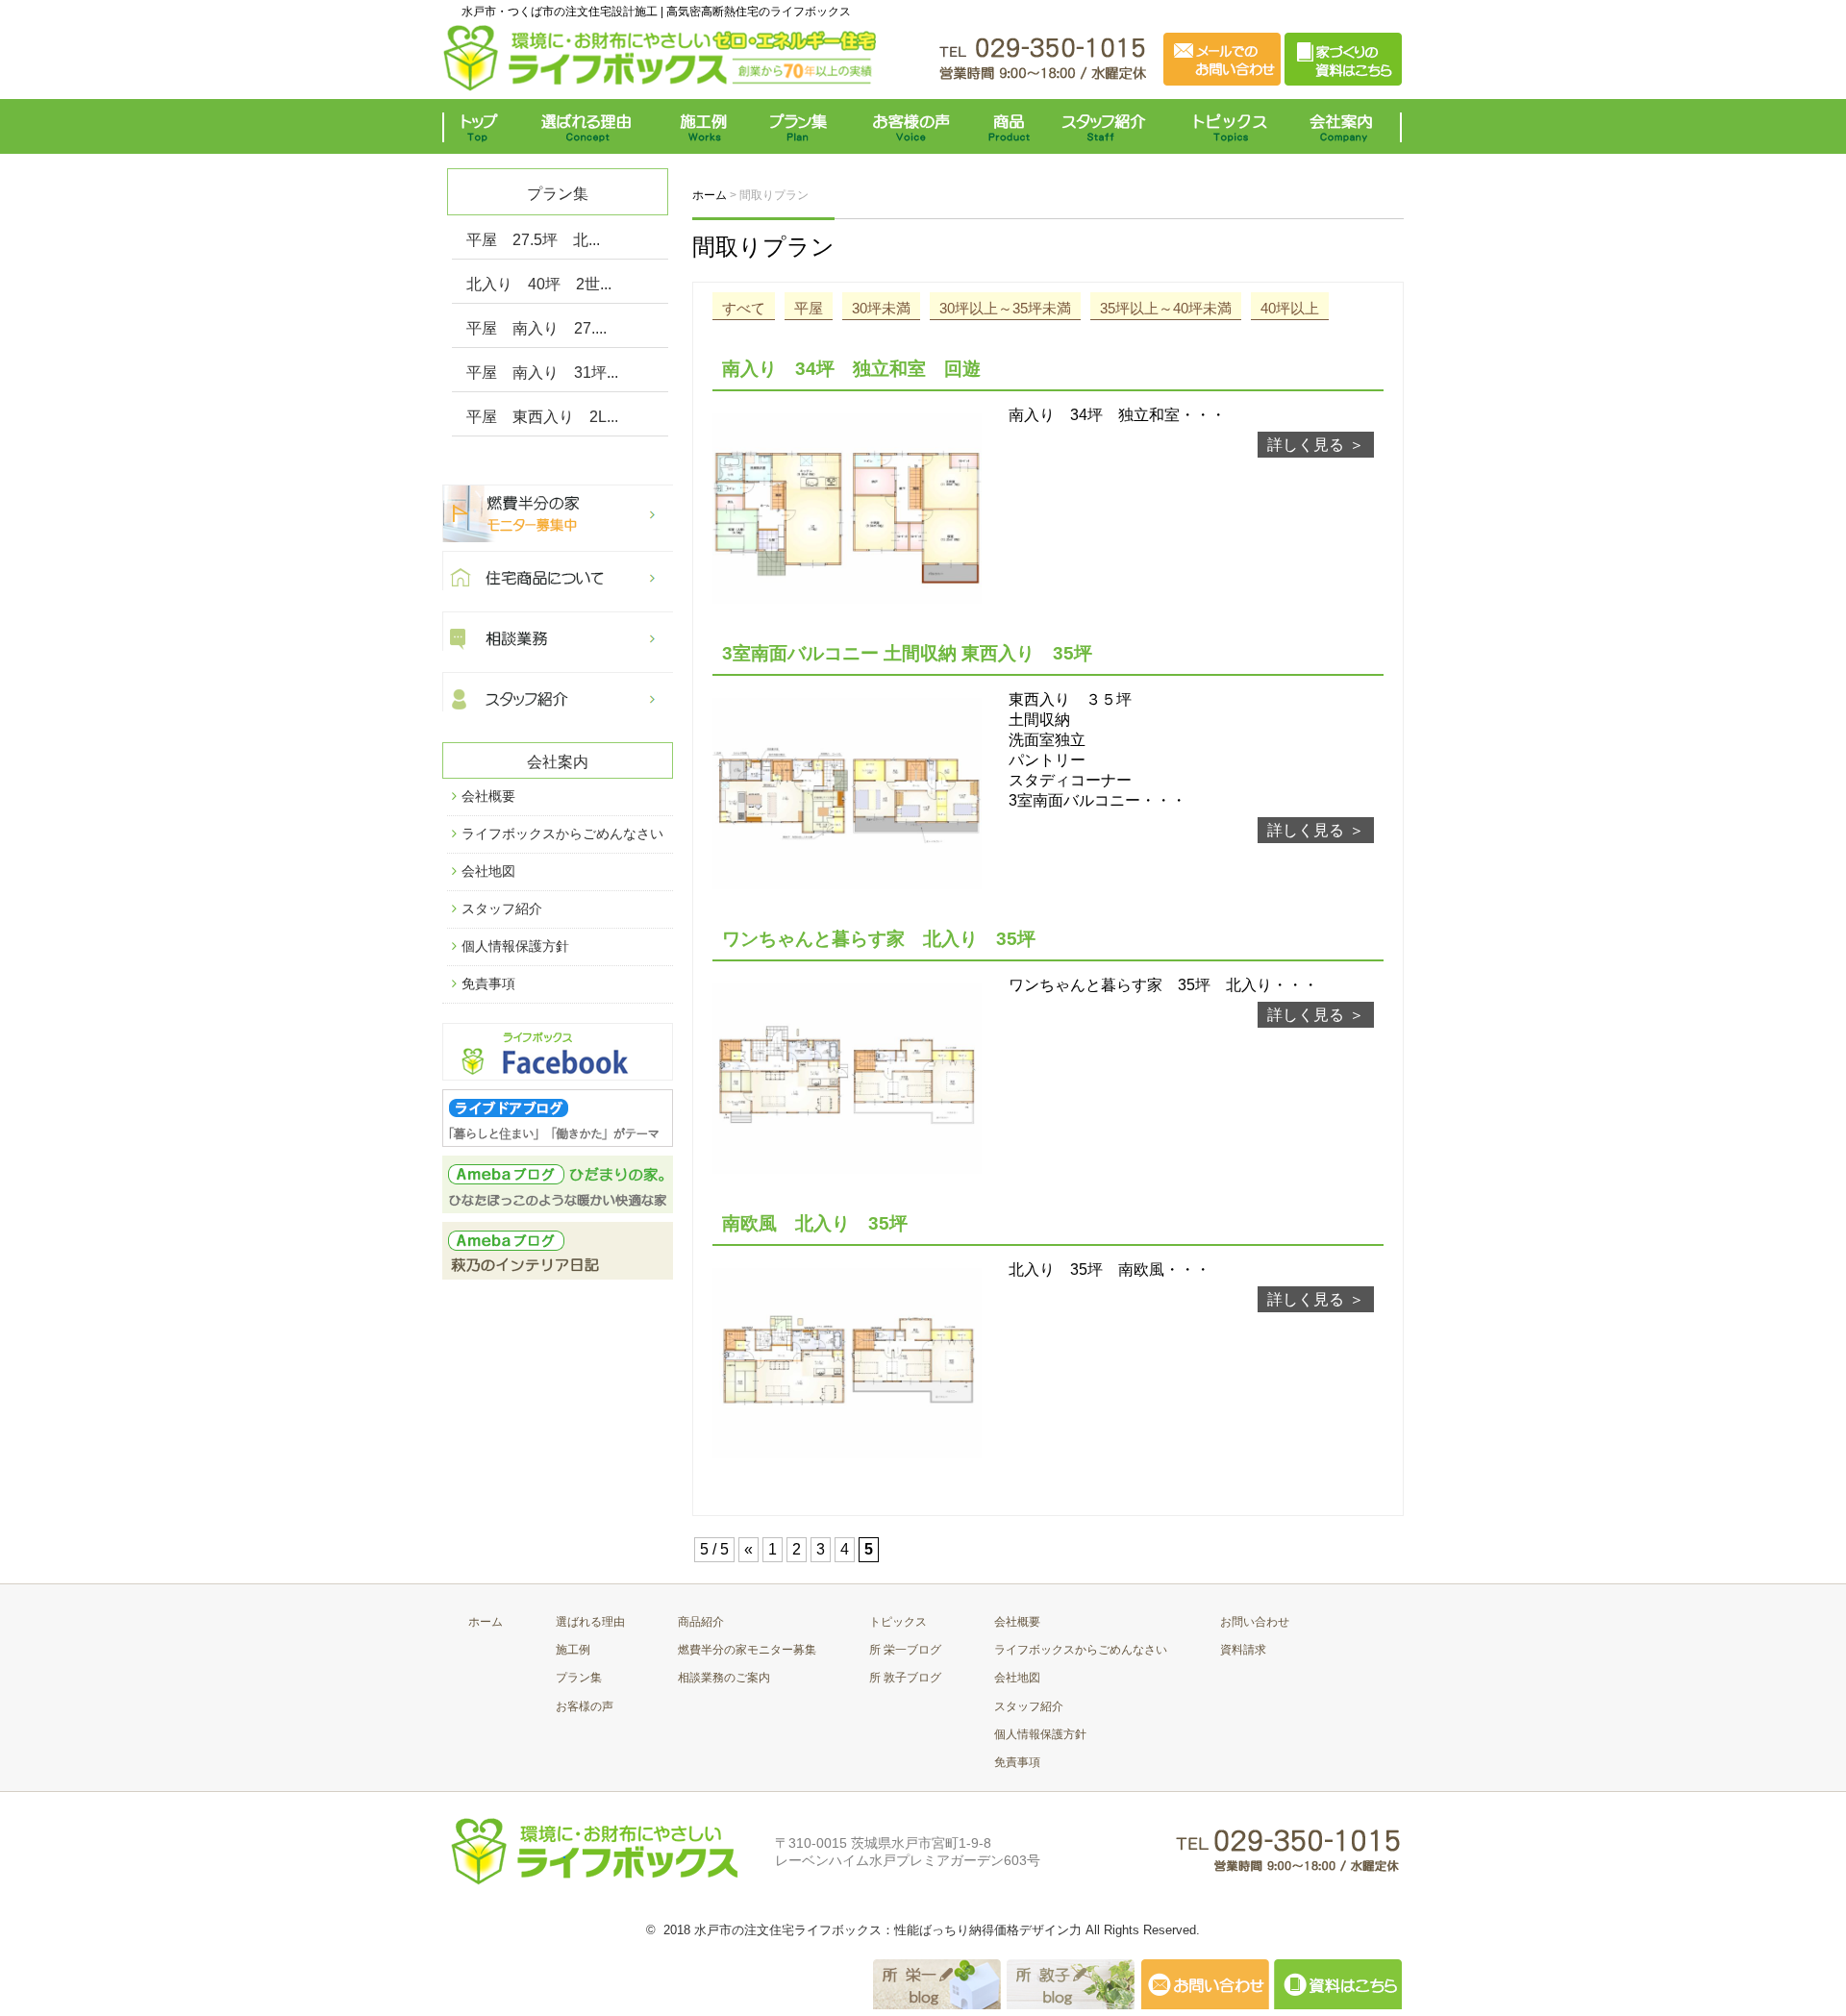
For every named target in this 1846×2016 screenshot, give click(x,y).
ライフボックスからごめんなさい (562, 834)
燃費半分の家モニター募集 (747, 1650)
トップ (483, 126)
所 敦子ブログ (905, 1678)
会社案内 (1346, 126)
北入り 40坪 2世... (539, 284)
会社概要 (488, 796)
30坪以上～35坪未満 (1005, 308)
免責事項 (488, 983)
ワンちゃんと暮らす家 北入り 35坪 (897, 939)
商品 (1012, 126)
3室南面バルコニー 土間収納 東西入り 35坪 (907, 653)
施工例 (704, 126)
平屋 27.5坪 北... (533, 240)
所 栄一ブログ (905, 1650)
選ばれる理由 (591, 126)
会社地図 (488, 871)
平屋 (809, 308)
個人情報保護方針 (515, 946)
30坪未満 (881, 308)
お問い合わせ (1255, 1622)
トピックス (1226, 126)
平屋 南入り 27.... (536, 328)
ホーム (486, 1622)
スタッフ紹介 (1108, 126)
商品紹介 (701, 1622)
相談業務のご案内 (724, 1678)
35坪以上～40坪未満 (1166, 308)
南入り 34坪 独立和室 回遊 (851, 369)
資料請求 (1243, 1650)
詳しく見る (1306, 445)
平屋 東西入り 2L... (542, 417)
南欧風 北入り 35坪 (824, 1223)
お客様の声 (911, 126)
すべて (744, 308)
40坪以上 (1290, 308)
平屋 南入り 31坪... (542, 373)
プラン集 (800, 126)
